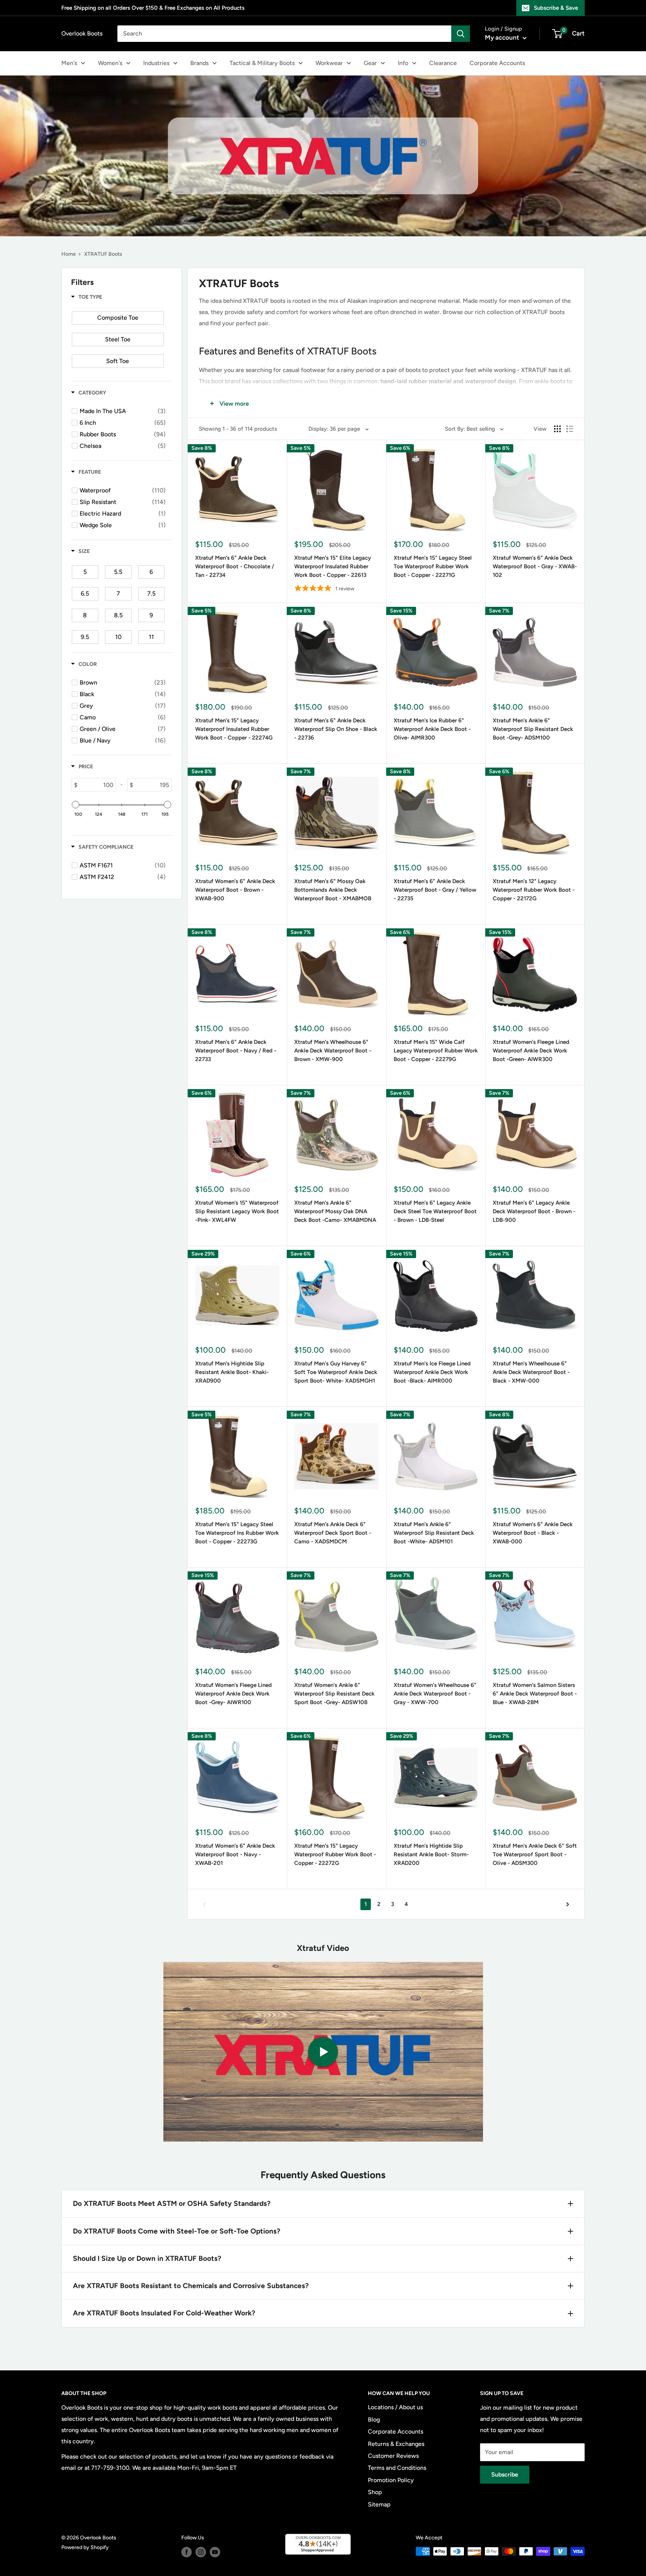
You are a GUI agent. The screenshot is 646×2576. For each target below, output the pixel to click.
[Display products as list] (570, 429)
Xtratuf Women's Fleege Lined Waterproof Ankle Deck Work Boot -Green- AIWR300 (531, 1051)
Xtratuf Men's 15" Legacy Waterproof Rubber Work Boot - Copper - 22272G (335, 1855)
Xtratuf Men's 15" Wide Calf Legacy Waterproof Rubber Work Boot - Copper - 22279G (436, 1051)
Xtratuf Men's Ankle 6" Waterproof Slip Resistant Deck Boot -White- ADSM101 (434, 1533)
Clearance (443, 63)
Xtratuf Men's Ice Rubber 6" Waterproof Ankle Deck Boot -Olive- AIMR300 (432, 729)
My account (503, 37)
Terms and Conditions (397, 2468)
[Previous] (204, 1904)
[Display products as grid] (557, 429)
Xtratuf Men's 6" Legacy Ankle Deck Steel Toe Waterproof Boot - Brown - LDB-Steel (435, 1212)
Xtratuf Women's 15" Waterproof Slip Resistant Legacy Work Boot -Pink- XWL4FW (237, 1212)
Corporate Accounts (497, 63)
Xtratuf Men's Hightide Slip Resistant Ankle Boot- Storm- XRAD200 (431, 1855)
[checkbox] (118, 318)
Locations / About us (395, 2407)
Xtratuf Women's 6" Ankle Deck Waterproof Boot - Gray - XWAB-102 (535, 567)
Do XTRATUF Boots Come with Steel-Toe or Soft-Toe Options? (177, 2231)
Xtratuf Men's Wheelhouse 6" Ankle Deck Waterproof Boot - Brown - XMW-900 (333, 1051)
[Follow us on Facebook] (187, 2552)
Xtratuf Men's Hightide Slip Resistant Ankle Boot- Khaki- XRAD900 (232, 1372)
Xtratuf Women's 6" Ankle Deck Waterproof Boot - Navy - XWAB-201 (235, 1855)
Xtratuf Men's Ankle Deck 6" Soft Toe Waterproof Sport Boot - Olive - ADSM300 (535, 1855)
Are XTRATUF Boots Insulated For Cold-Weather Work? (164, 2313)
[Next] (568, 1904)
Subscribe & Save (556, 8)
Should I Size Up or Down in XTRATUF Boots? (147, 2258)
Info (403, 63)
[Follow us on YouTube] (215, 2552)
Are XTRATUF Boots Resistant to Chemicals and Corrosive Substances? (191, 2286)
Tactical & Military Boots (262, 63)
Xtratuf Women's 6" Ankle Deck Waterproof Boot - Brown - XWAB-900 (235, 890)
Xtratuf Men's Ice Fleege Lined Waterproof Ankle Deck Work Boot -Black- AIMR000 (432, 1372)
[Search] (461, 34)
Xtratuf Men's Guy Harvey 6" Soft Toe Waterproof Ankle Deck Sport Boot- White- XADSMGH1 (336, 1372)
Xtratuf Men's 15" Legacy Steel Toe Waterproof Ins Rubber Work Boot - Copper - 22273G (237, 1533)
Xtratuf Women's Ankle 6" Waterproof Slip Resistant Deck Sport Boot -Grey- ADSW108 (334, 1694)
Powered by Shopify (85, 2547)
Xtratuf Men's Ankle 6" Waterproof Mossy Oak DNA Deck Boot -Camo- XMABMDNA (335, 1212)
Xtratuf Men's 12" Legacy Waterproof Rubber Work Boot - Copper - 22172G (534, 890)
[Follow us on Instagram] (201, 2552)
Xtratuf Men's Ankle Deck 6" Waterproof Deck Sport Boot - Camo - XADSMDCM (333, 1533)
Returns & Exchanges (396, 2444)
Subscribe (505, 2474)
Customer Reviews (393, 2456)
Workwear (329, 63)
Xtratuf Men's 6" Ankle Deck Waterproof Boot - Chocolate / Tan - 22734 (235, 567)
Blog (374, 2420)
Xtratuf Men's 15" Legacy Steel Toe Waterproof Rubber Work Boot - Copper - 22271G (433, 567)
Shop (375, 2492)
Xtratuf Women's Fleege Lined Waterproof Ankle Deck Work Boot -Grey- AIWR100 (233, 1694)
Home (69, 254)
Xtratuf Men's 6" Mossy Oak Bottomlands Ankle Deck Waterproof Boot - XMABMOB (333, 890)
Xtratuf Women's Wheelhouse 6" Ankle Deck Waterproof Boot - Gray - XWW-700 (435, 1694)
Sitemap (379, 2504)
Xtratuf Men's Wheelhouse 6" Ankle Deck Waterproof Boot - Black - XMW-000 (531, 1372)
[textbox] (96, 785)
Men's (69, 63)
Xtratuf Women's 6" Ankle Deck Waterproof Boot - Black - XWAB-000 (533, 1533)
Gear (370, 63)
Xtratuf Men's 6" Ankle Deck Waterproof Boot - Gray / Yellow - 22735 (435, 890)
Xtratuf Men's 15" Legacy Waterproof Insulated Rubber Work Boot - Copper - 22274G (234, 729)
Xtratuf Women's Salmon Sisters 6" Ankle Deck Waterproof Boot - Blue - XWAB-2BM (535, 1694)
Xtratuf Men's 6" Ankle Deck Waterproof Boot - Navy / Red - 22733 (236, 1051)
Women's (110, 63)
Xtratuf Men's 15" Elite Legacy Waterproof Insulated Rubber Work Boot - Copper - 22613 (333, 567)
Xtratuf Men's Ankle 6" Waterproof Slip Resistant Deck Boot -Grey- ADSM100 (533, 729)
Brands (199, 63)
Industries (156, 63)
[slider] (76, 805)
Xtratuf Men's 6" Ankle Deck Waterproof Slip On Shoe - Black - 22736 (336, 729)
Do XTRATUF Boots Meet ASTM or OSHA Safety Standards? (172, 2203)
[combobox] (284, 34)
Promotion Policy (391, 2480)
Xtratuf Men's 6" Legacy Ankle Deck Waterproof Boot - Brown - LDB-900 (534, 1212)
